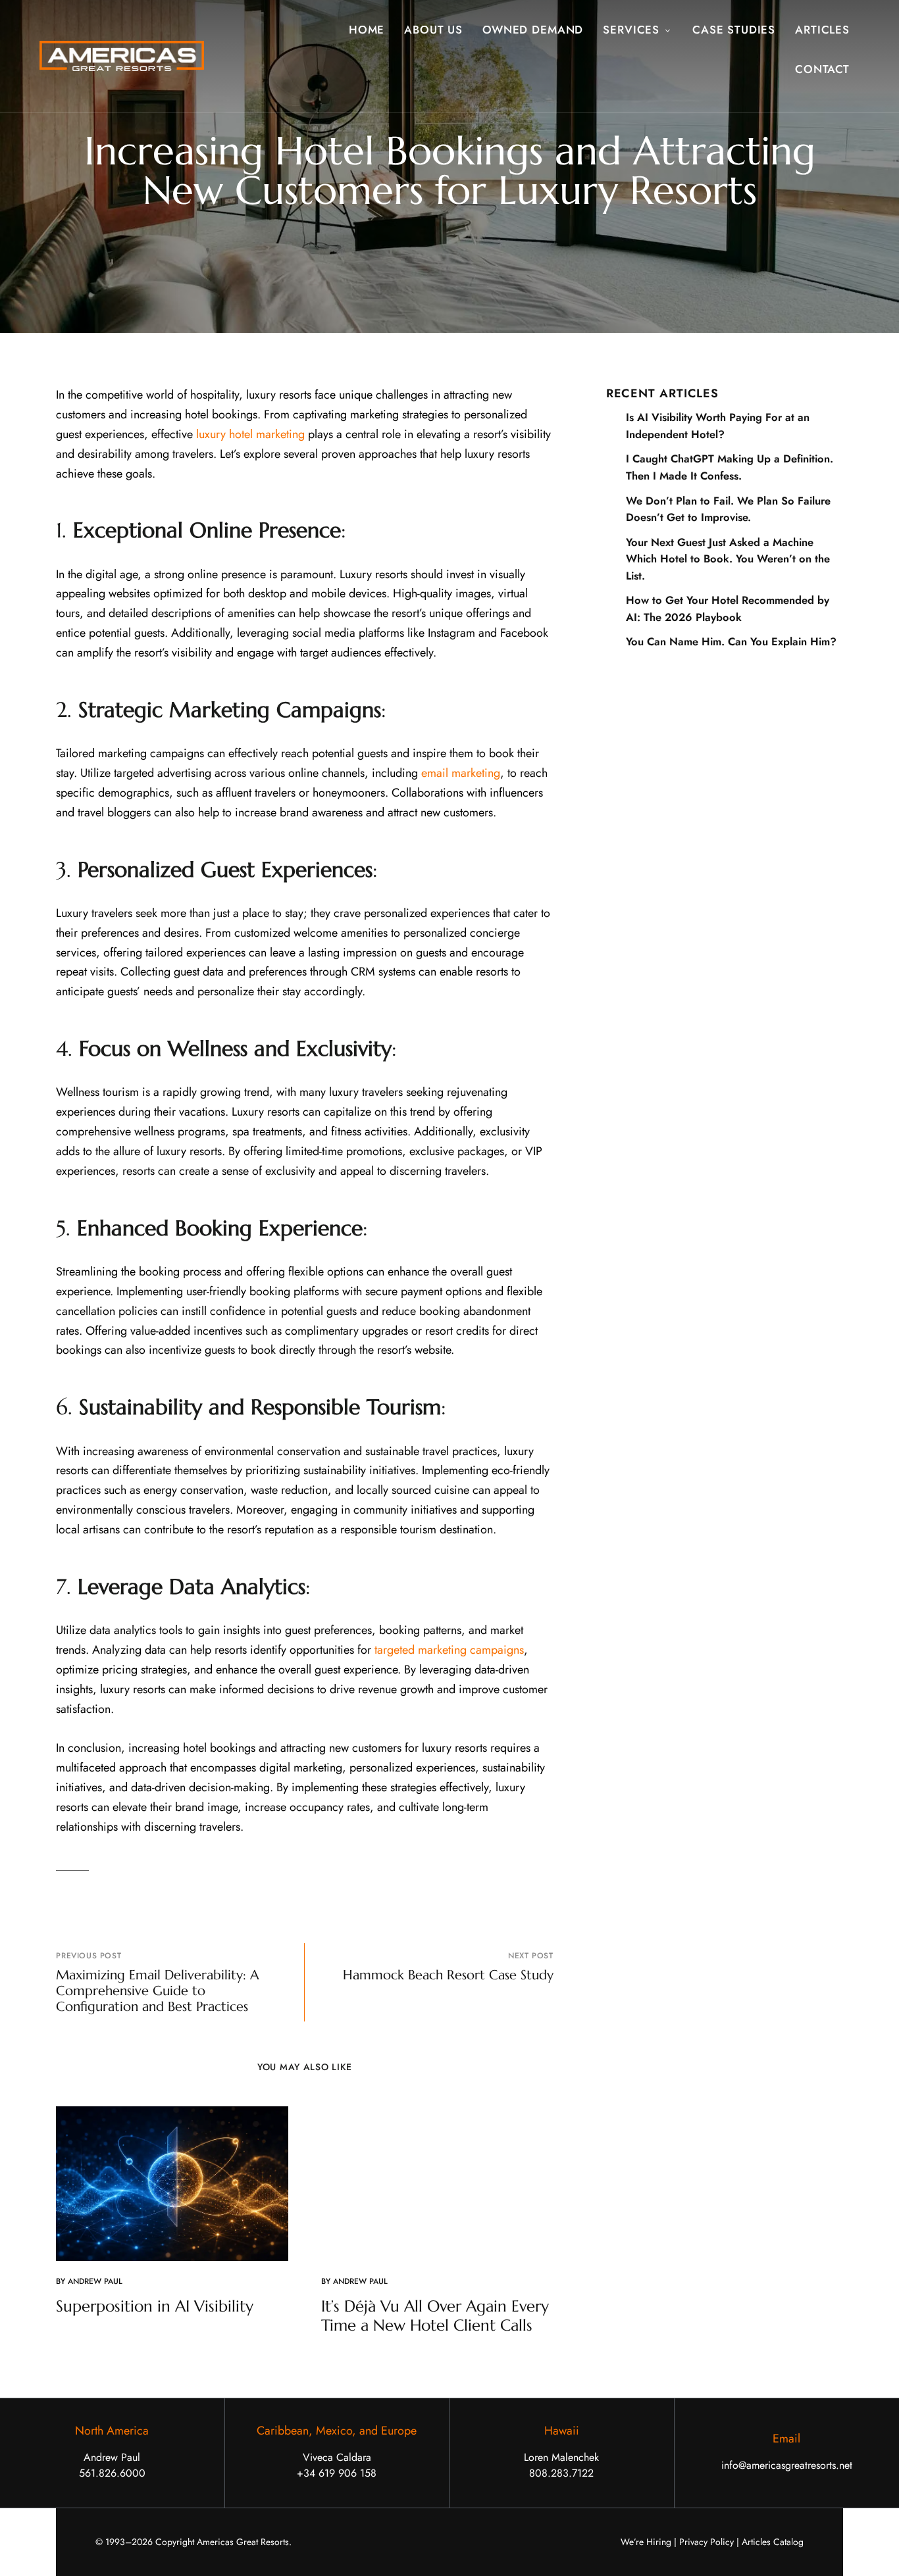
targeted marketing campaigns (449, 1650)
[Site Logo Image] (122, 56)
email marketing (461, 773)
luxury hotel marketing (250, 434)
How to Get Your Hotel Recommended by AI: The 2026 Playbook (728, 608)
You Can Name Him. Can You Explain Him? (731, 641)
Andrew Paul (95, 2281)
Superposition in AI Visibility (155, 2306)
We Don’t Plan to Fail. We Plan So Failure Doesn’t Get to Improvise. (728, 509)
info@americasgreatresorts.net (787, 2465)
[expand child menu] (669, 23)
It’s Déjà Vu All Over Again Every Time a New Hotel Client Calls (435, 2316)
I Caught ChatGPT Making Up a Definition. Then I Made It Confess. (730, 467)
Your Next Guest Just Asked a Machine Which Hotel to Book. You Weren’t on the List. (728, 559)
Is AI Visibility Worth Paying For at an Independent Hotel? (718, 426)
